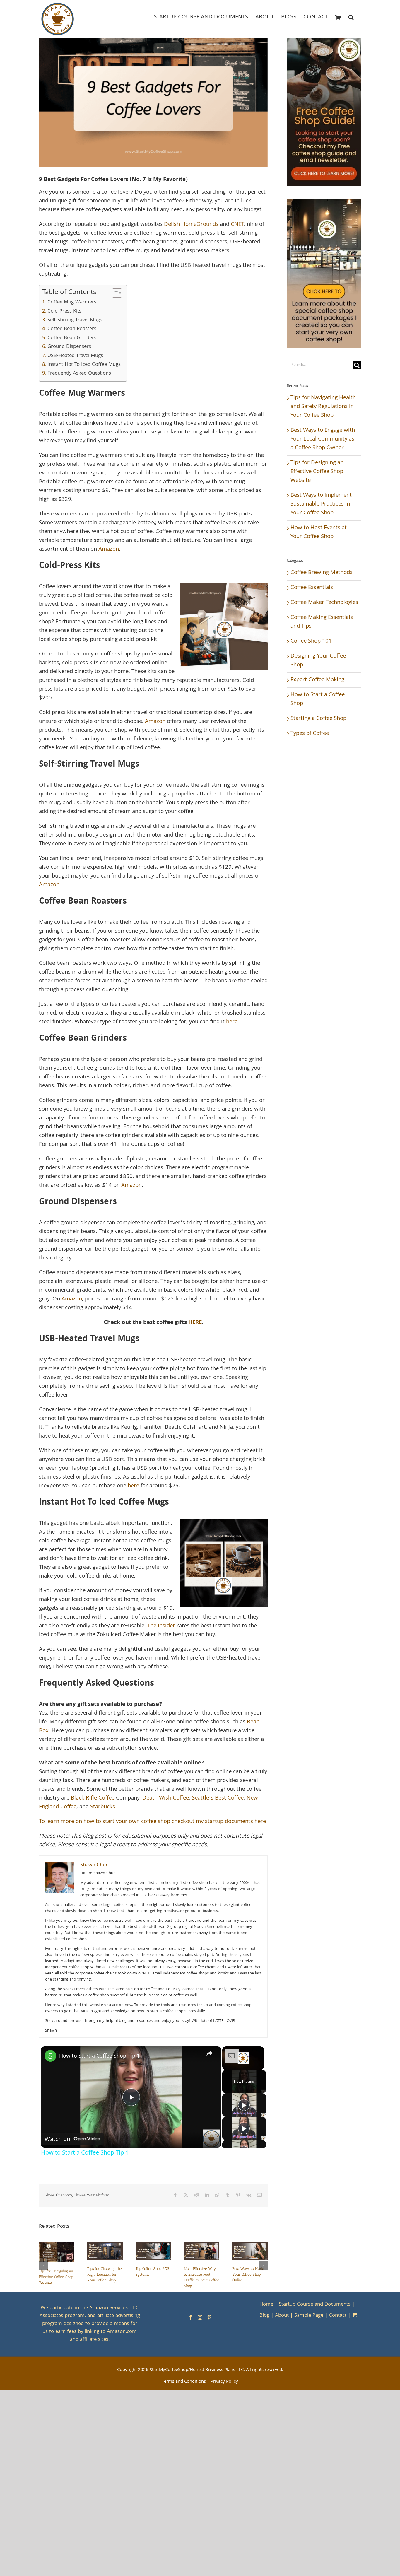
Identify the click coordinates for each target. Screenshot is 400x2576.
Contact (338, 2316)
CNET (237, 225)
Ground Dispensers (69, 347)
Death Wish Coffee (166, 1798)
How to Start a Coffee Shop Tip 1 (99, 2056)
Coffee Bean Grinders (72, 338)
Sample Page (309, 2316)
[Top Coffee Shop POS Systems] (153, 2247)
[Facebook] (191, 2317)
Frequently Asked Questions (79, 374)
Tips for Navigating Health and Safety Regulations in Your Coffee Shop (323, 407)
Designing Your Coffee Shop (318, 661)
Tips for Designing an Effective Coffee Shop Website (56, 2277)
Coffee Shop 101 (311, 641)
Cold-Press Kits (64, 312)
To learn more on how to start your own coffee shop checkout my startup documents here (152, 1822)
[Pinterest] (209, 2317)
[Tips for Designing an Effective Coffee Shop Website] (57, 2247)
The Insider (161, 1626)
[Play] (244, 2105)
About (282, 2316)
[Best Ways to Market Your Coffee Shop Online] (250, 2247)
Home (266, 2305)
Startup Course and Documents (315, 2305)
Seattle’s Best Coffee (218, 1798)
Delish (172, 225)
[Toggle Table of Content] (114, 293)
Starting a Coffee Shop (318, 719)
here (232, 1022)
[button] (351, 17)
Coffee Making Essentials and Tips (322, 622)
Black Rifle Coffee (93, 1798)
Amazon (109, 549)
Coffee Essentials (312, 588)
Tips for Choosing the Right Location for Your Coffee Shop (105, 2274)
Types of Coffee (310, 734)
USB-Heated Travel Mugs (75, 356)
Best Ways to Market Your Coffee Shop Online (249, 2274)
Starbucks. (103, 1807)
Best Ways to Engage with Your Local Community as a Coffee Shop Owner (323, 439)
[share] (209, 2053)
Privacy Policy (224, 2382)
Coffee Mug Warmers (72, 303)
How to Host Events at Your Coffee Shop (319, 532)
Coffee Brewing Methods (322, 573)
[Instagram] (200, 2317)
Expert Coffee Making (317, 680)
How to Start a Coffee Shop (318, 699)
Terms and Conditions (184, 2382)
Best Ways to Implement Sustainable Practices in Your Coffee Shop (321, 504)
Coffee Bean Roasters (72, 329)
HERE (195, 1323)
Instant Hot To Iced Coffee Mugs (84, 365)
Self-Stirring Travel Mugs (75, 320)
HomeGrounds (200, 225)
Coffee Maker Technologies (324, 603)
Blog (264, 2316)
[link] (50, 2056)
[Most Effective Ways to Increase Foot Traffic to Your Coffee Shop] (202, 2247)
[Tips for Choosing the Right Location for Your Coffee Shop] (105, 2247)
